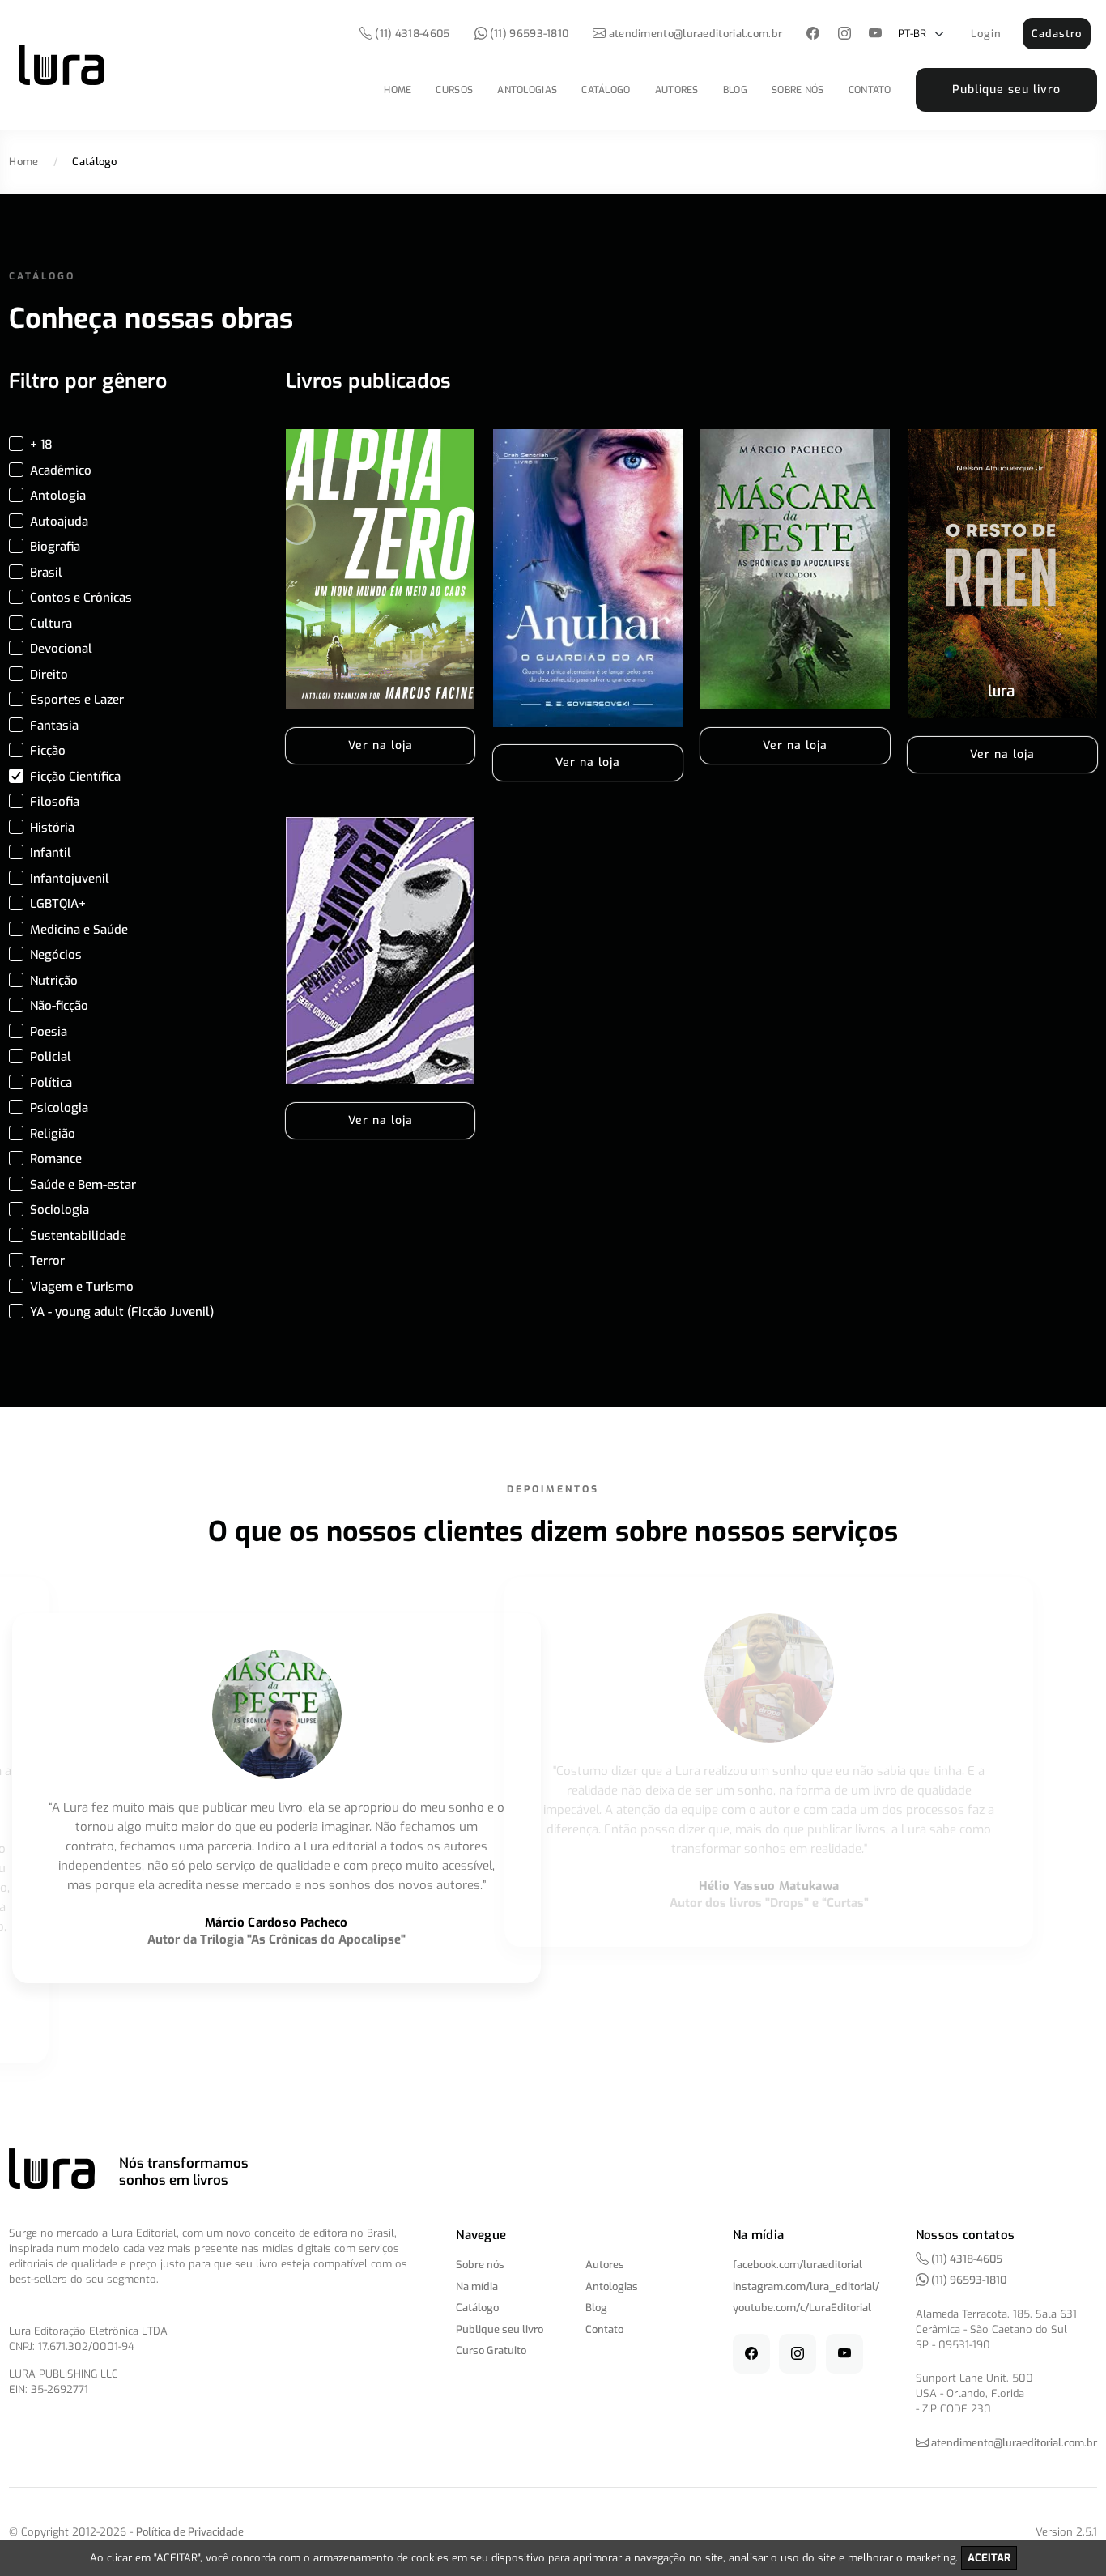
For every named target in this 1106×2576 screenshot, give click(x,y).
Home (398, 90)
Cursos (454, 90)
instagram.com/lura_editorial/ (806, 2286)
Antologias (527, 90)
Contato (870, 90)
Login (986, 34)
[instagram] (844, 34)
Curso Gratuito (491, 2350)
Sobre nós (798, 90)
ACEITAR (989, 2558)
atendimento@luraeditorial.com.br (696, 34)
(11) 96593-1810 (528, 34)
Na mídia (477, 2286)
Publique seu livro (1006, 89)
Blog (735, 90)
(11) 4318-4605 (411, 34)
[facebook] (813, 34)
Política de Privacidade (190, 2532)
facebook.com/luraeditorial (798, 2265)
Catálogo (606, 90)
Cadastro (1057, 34)
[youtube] (876, 34)
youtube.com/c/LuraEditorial (802, 2308)
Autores (677, 90)
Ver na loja (381, 745)
